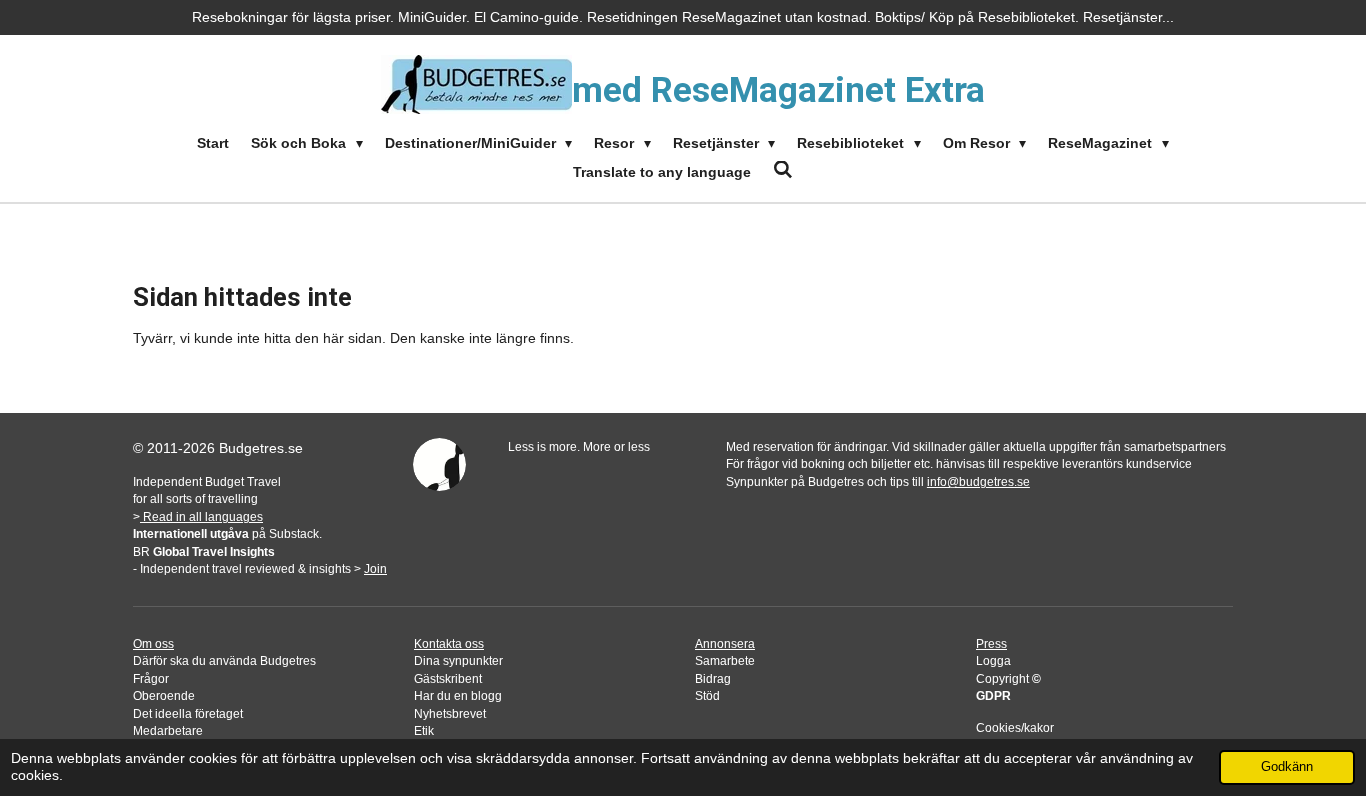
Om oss (153, 643)
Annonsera (725, 643)
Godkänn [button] (1287, 767)
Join (375, 568)
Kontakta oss (449, 643)
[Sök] (783, 170)
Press (991, 643)
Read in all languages (201, 516)
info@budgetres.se (978, 481)
